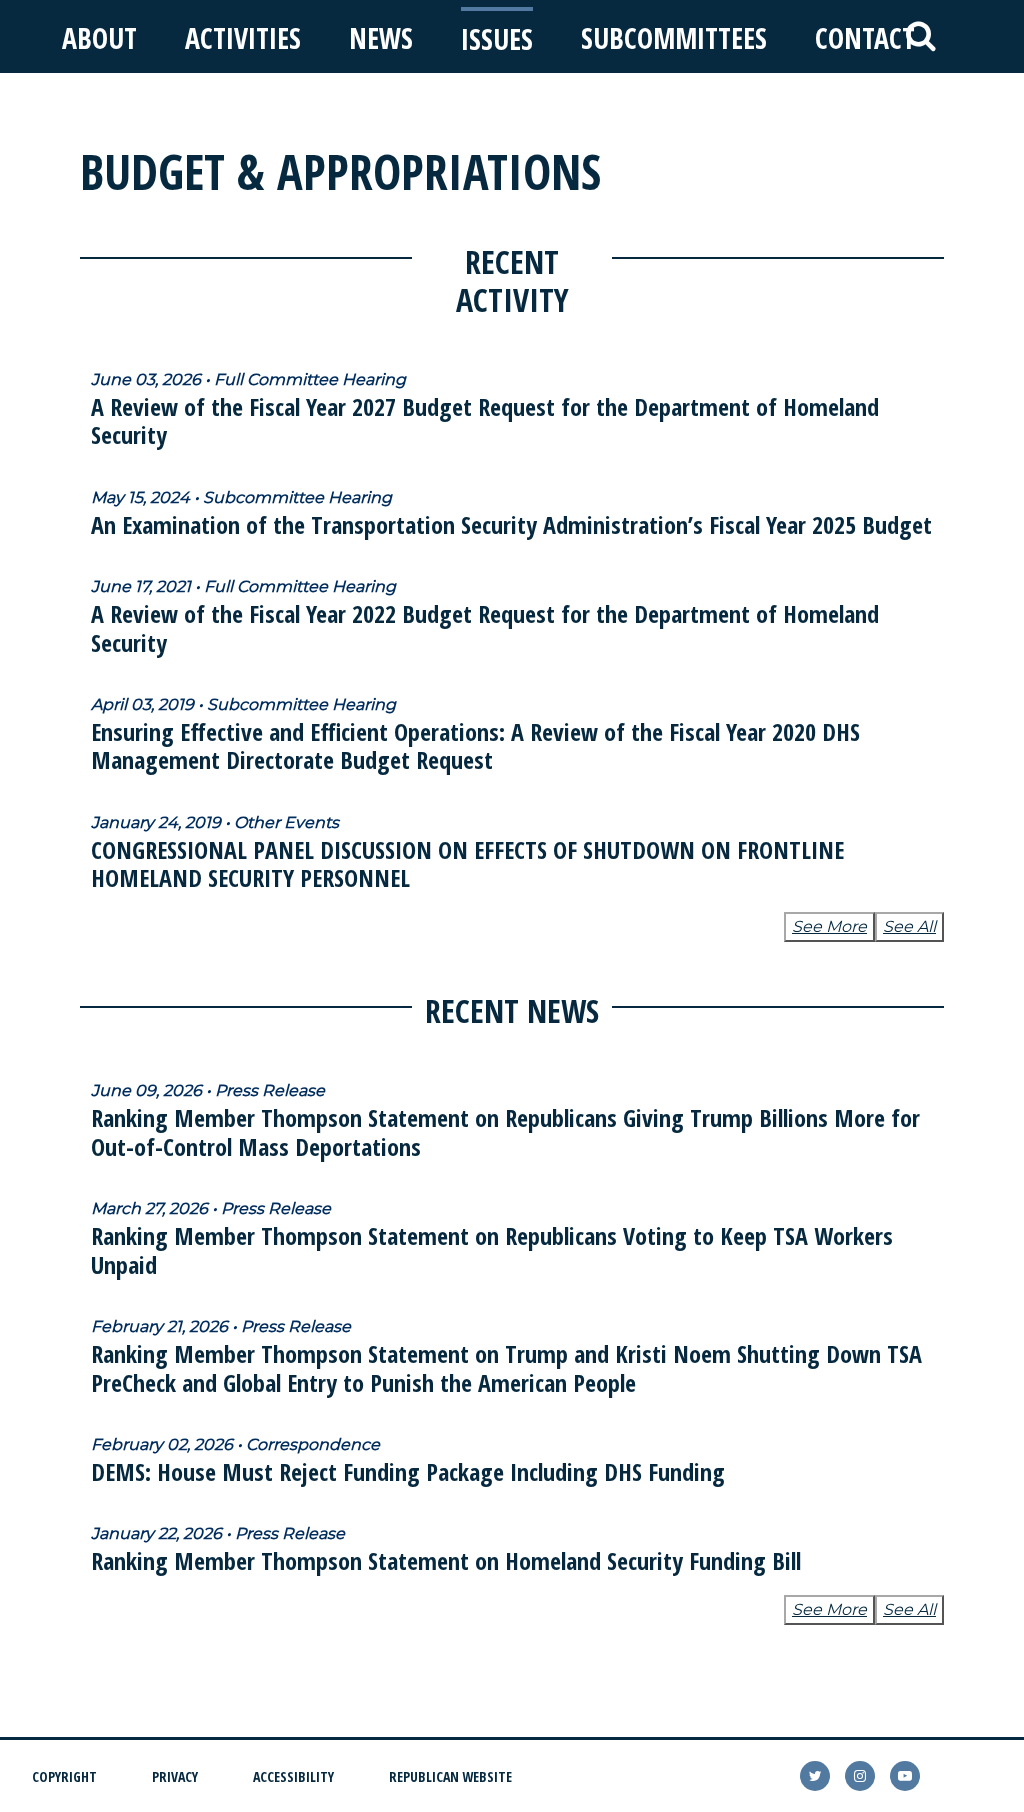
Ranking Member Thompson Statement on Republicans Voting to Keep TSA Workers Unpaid (492, 1250)
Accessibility (293, 1776)
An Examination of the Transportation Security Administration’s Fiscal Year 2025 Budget (511, 524)
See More (829, 926)
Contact (865, 38)
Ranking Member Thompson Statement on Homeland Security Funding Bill (446, 1560)
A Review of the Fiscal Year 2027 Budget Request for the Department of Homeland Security (485, 421)
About (99, 38)
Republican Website (450, 1776)
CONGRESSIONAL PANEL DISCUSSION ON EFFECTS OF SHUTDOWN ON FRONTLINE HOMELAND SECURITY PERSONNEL (467, 864)
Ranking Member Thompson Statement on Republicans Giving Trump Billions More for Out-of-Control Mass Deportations (505, 1132)
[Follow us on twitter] (815, 1776)
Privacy (175, 1776)
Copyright (64, 1776)
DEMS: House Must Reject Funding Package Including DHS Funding (408, 1471)
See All (909, 926)
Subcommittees (674, 38)
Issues (497, 39)
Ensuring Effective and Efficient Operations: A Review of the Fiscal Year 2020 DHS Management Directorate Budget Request (475, 746)
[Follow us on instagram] (860, 1776)
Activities (243, 38)
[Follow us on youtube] (905, 1776)
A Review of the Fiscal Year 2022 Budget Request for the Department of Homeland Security (485, 628)
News (381, 38)
